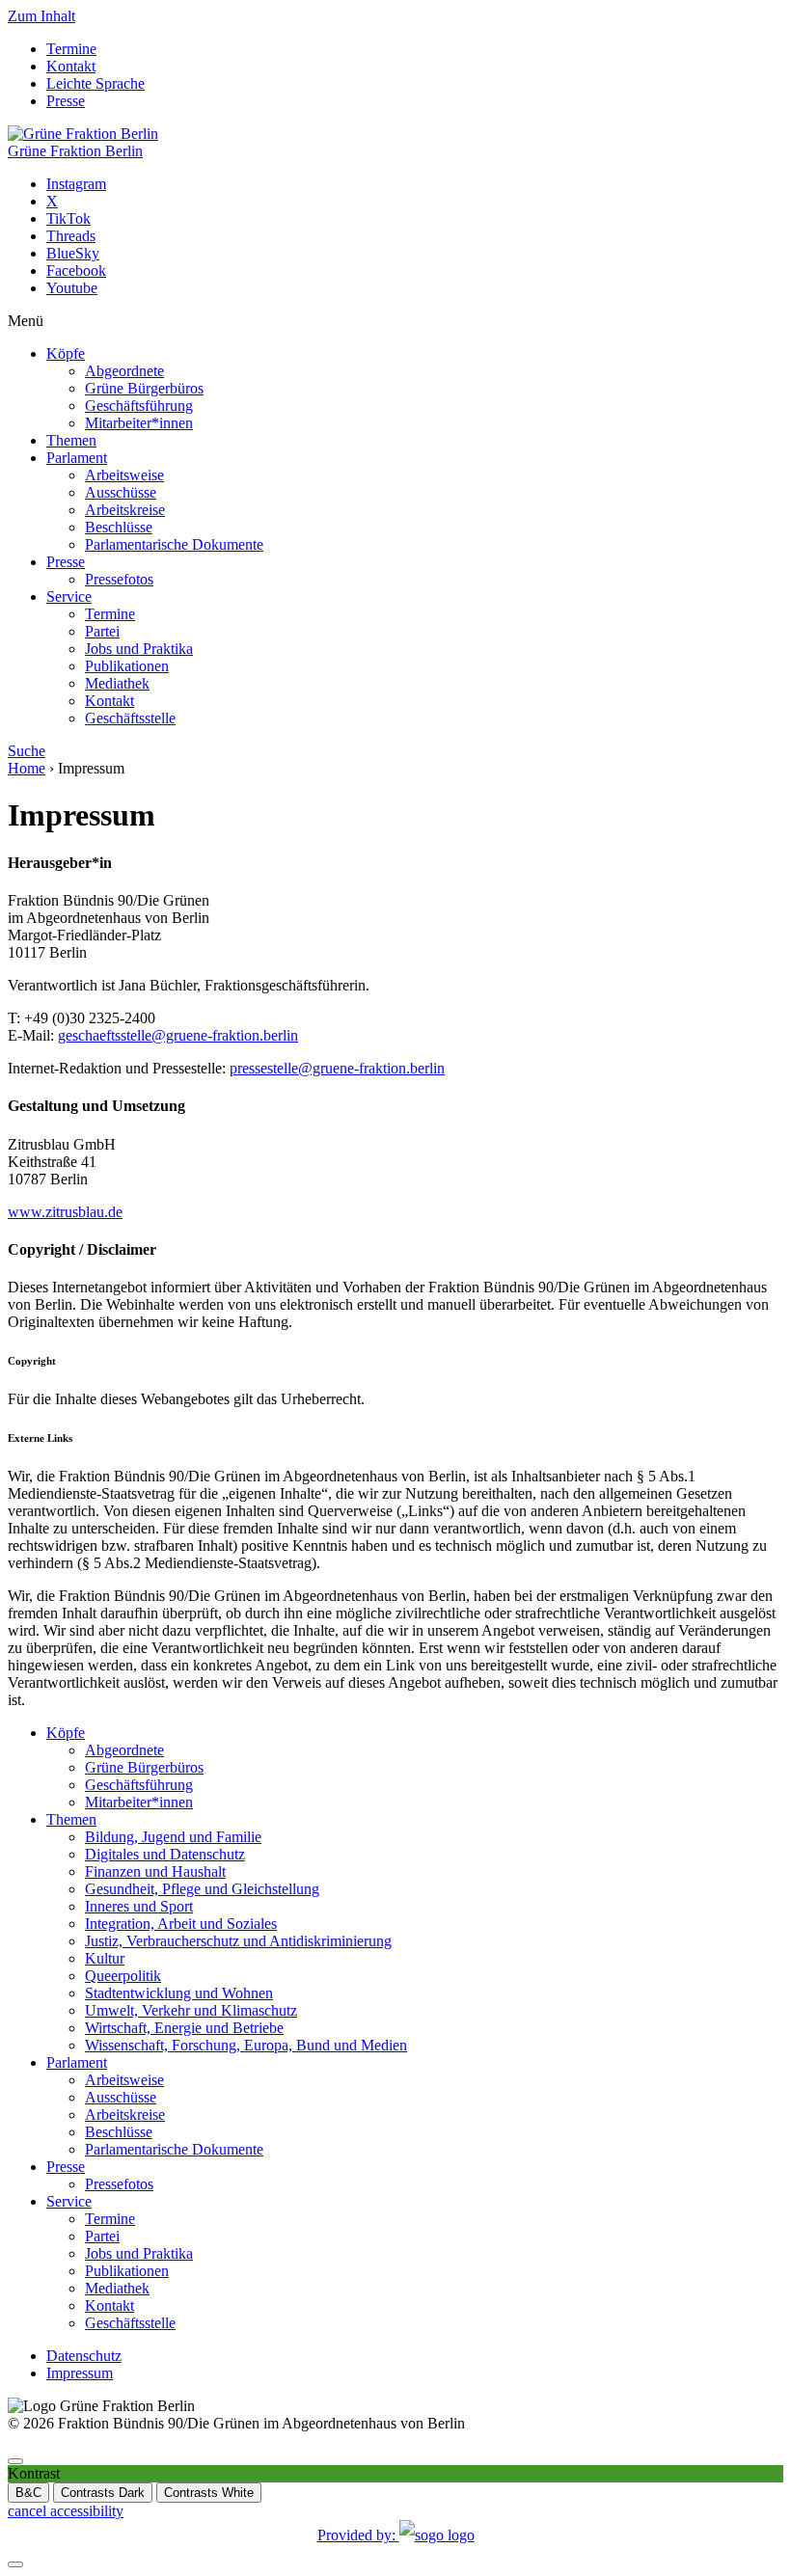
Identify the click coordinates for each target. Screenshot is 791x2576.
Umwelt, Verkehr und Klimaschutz (191, 2010)
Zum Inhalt (41, 16)
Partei (102, 631)
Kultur (105, 1958)
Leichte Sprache (95, 83)
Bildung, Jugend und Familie (173, 1837)
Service (69, 597)
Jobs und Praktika (139, 649)
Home (27, 768)
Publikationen (127, 666)
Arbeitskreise (125, 510)
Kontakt (71, 66)
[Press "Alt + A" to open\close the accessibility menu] (15, 2461)
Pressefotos (119, 579)
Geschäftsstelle (130, 718)
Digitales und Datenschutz (165, 1854)
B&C (28, 2493)
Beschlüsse (119, 527)
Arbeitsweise (124, 475)
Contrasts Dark (103, 2493)
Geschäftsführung (139, 406)
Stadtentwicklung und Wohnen (179, 1993)
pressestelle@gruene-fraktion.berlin (337, 1068)
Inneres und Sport (139, 1906)
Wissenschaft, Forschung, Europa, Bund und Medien (246, 2045)
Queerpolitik (123, 1976)
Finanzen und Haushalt (155, 1871)
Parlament (77, 458)
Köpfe (66, 353)
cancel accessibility (66, 2511)
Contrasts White (209, 2493)
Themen (71, 440)
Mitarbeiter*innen (139, 423)
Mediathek (117, 683)
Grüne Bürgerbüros (144, 388)
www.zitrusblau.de (65, 1212)
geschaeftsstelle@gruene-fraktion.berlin (178, 1035)
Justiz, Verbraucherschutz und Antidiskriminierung (238, 1941)
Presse (66, 101)
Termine (71, 49)
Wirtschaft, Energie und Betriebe (184, 2028)
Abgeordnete (124, 371)
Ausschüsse (121, 492)
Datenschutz (84, 2356)
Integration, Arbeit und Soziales (181, 1924)
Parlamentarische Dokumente (174, 544)
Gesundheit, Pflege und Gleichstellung (202, 1889)
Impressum (80, 2373)
